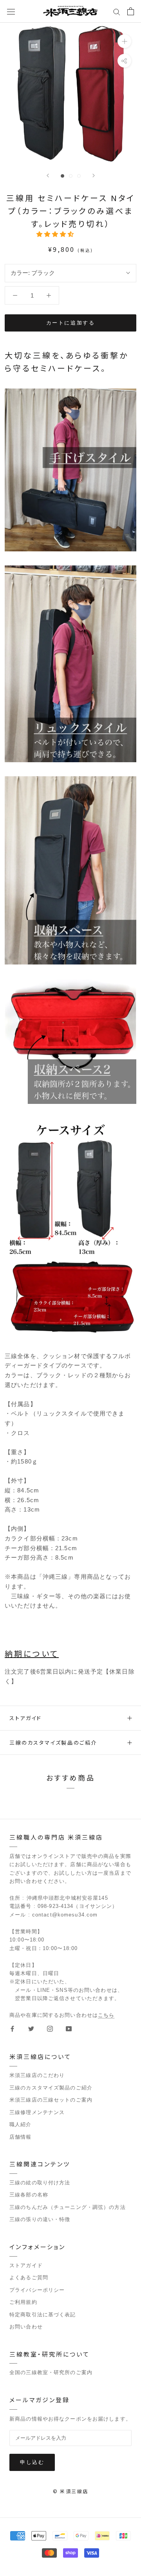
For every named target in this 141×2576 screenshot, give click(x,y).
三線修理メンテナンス (37, 2112)
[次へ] (94, 176)
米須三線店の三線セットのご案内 (51, 2100)
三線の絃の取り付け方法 (40, 2183)
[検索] (117, 11)
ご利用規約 (23, 2302)
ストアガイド (26, 1718)
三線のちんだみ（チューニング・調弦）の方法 (68, 2207)
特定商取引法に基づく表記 (43, 2315)
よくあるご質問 (29, 2277)
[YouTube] (69, 2029)
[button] (56, 234)
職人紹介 (21, 2124)
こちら (106, 2015)
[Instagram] (50, 2029)
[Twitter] (31, 2029)
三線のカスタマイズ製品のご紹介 (53, 1743)
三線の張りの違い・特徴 (40, 2219)
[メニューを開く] (11, 11)
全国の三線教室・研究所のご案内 (51, 2372)
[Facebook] (12, 2029)
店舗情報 (21, 2137)
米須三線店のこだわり (37, 2075)
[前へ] (48, 176)
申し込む (32, 2462)
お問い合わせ (26, 2327)
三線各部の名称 (29, 2195)
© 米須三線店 (71, 2491)
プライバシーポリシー (37, 2290)
